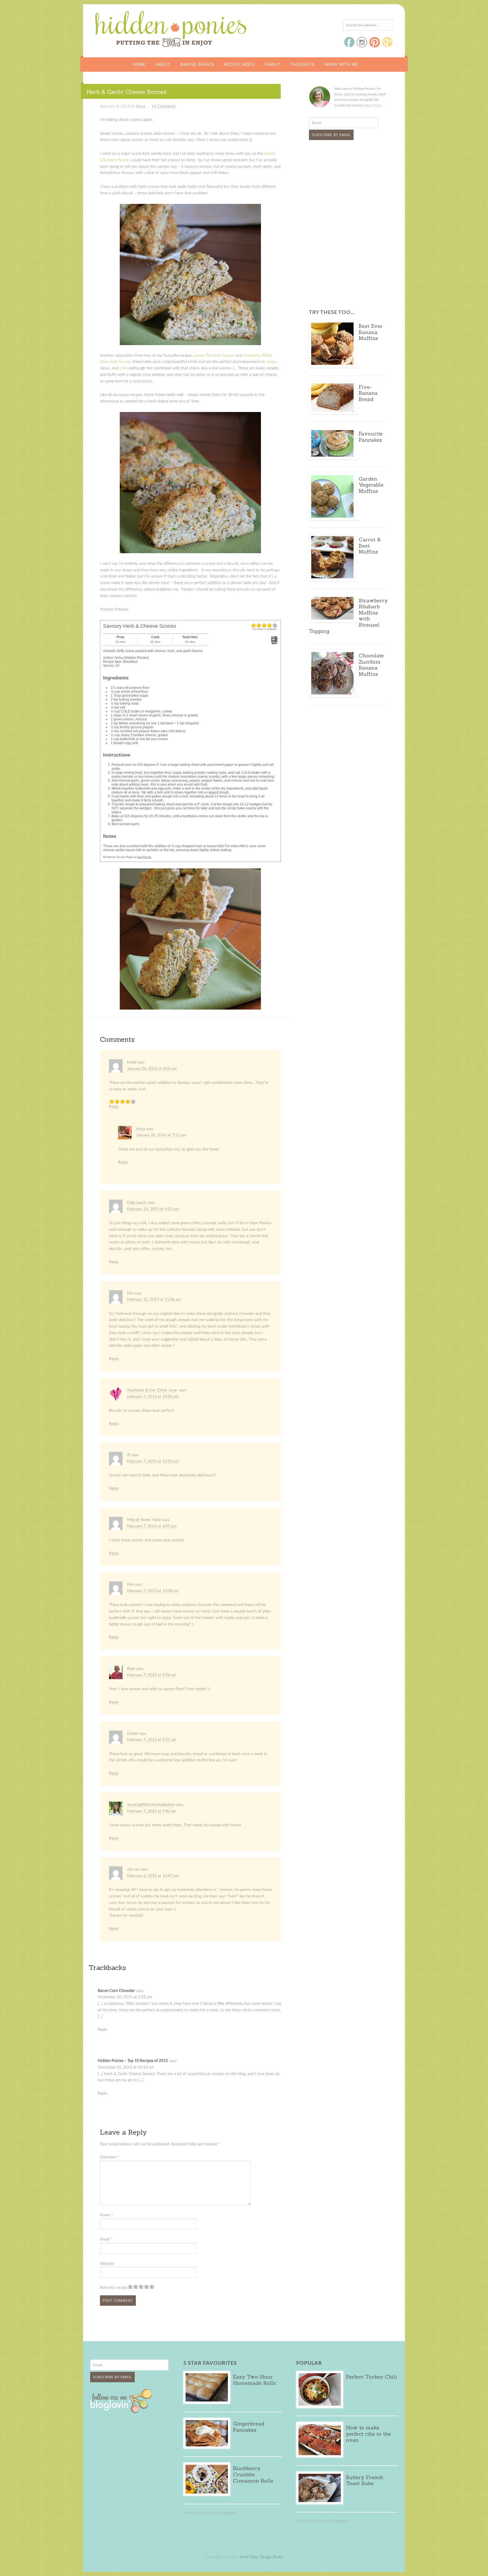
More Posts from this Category (210, 2513)
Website (107, 2264)
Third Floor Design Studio (261, 2557)
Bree (131, 1669)
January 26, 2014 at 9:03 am (152, 1069)
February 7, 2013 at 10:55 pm (153, 1461)
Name (106, 2215)
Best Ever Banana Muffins (371, 332)
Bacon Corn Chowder (116, 1991)
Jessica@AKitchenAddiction (151, 1805)
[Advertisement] (344, 187)
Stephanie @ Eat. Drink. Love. (152, 1390)
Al (129, 1455)
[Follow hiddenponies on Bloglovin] (122, 2411)
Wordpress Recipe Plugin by (127, 857)
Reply (114, 1107)
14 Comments (164, 106)
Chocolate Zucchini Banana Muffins (371, 665)
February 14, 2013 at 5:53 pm (153, 1209)
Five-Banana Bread (368, 393)
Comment (110, 2157)
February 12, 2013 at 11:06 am (154, 1300)
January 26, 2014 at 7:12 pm (161, 1135)
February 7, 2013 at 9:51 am (152, 1740)
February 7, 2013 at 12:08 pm (153, 1591)
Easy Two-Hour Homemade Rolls (254, 2380)
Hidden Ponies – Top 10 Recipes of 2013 (133, 2061)
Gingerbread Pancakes (249, 2427)
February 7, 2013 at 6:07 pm (152, 1526)
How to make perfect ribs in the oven (368, 2434)
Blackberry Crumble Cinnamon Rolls (253, 2474)
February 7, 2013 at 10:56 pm (153, 1397)
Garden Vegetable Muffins (371, 485)
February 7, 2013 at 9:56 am (152, 1675)
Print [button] (274, 642)
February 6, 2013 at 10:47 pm (153, 1876)
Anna (141, 1129)
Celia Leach (137, 1203)
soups (271, 362)
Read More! (373, 105)
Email (106, 2239)
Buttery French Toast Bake (365, 2480)
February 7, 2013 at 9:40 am (152, 1811)
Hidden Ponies (132, 27)
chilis (124, 368)
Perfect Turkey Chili (372, 2377)
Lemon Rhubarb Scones (214, 356)
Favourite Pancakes (371, 437)
